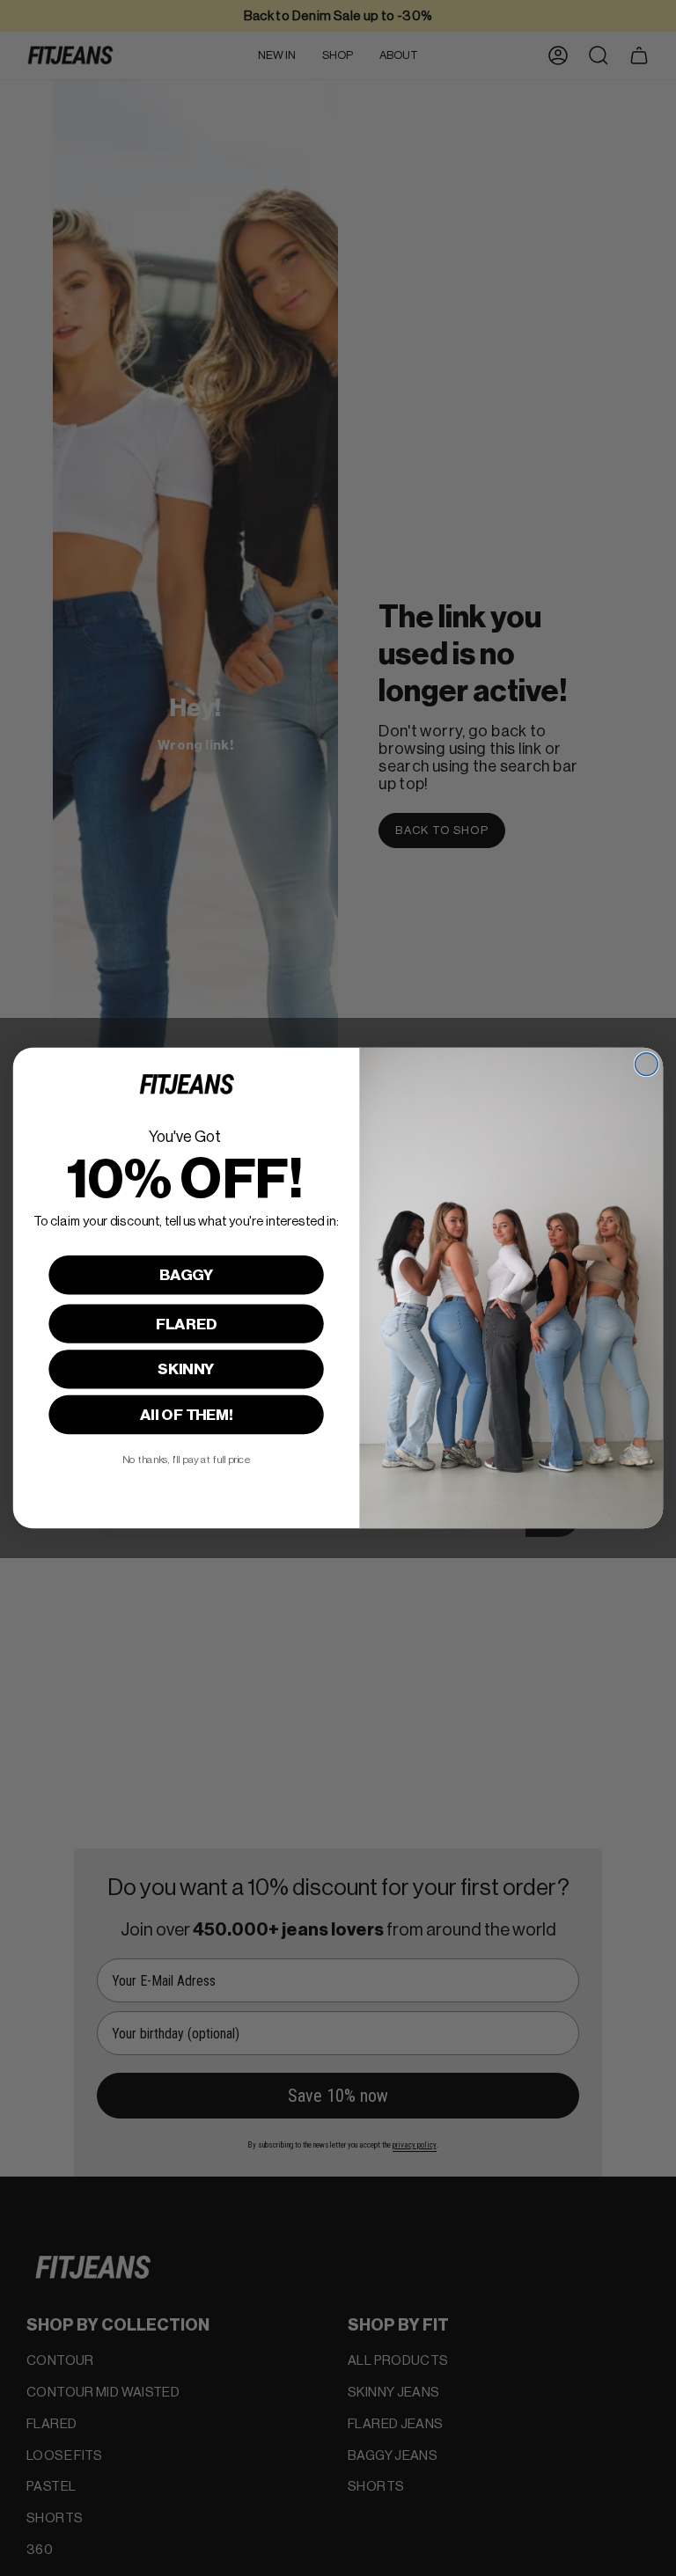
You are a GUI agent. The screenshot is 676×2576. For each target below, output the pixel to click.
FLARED (186, 1324)
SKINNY (186, 1369)
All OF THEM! (187, 1415)
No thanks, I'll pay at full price (186, 1460)
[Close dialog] (646, 1065)
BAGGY (186, 1275)
